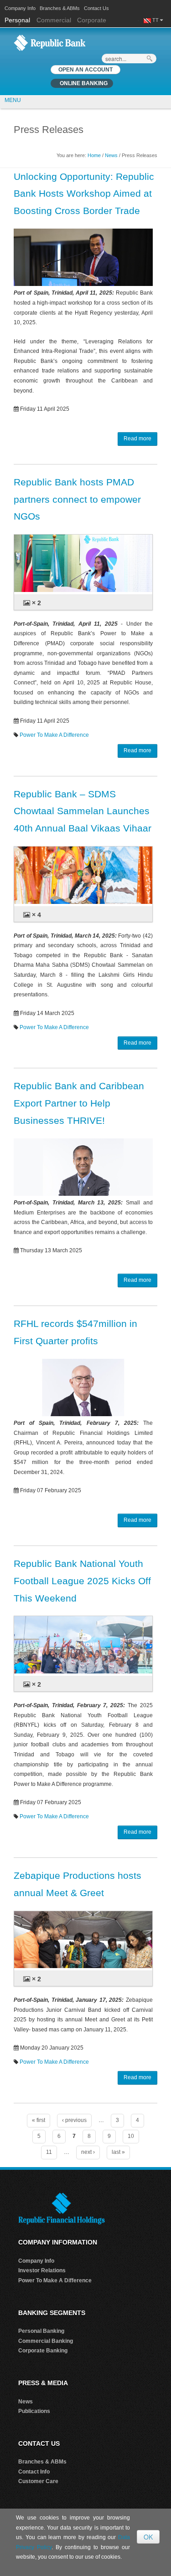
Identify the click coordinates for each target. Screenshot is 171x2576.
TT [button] (156, 20)
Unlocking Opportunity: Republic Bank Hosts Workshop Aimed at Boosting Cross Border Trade (84, 194)
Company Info (20, 8)
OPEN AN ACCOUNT (85, 70)
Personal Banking (41, 2331)
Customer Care (38, 2481)
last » (118, 2152)
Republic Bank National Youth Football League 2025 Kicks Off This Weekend (82, 1581)
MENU (13, 100)
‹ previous (74, 2120)
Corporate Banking (43, 2351)
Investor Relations (42, 2270)
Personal (18, 20)
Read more (137, 439)
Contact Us (96, 8)
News (111, 155)
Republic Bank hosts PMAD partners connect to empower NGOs (77, 499)
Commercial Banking (46, 2341)
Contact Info (34, 2472)
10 (131, 2136)
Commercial (54, 20)
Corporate (92, 20)
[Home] (50, 42)
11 (49, 2152)
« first (39, 2120)
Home (94, 155)
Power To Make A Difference (54, 735)
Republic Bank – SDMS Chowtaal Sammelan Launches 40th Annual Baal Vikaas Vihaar (83, 811)
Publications (34, 2411)
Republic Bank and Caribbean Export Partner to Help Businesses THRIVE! (79, 1103)
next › (88, 2152)
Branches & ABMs (60, 8)
